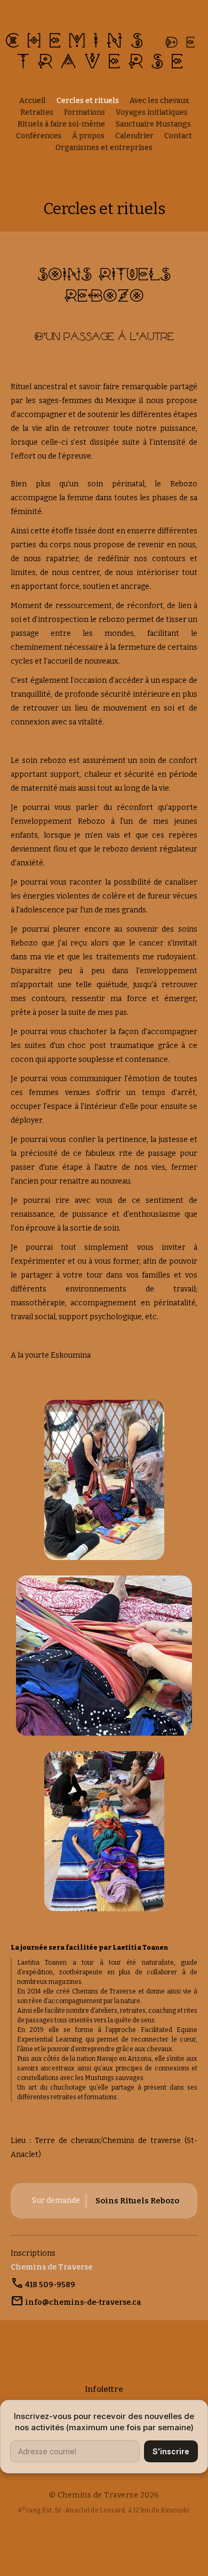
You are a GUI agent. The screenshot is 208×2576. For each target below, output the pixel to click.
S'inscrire (171, 2451)
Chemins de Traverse (51, 2267)
